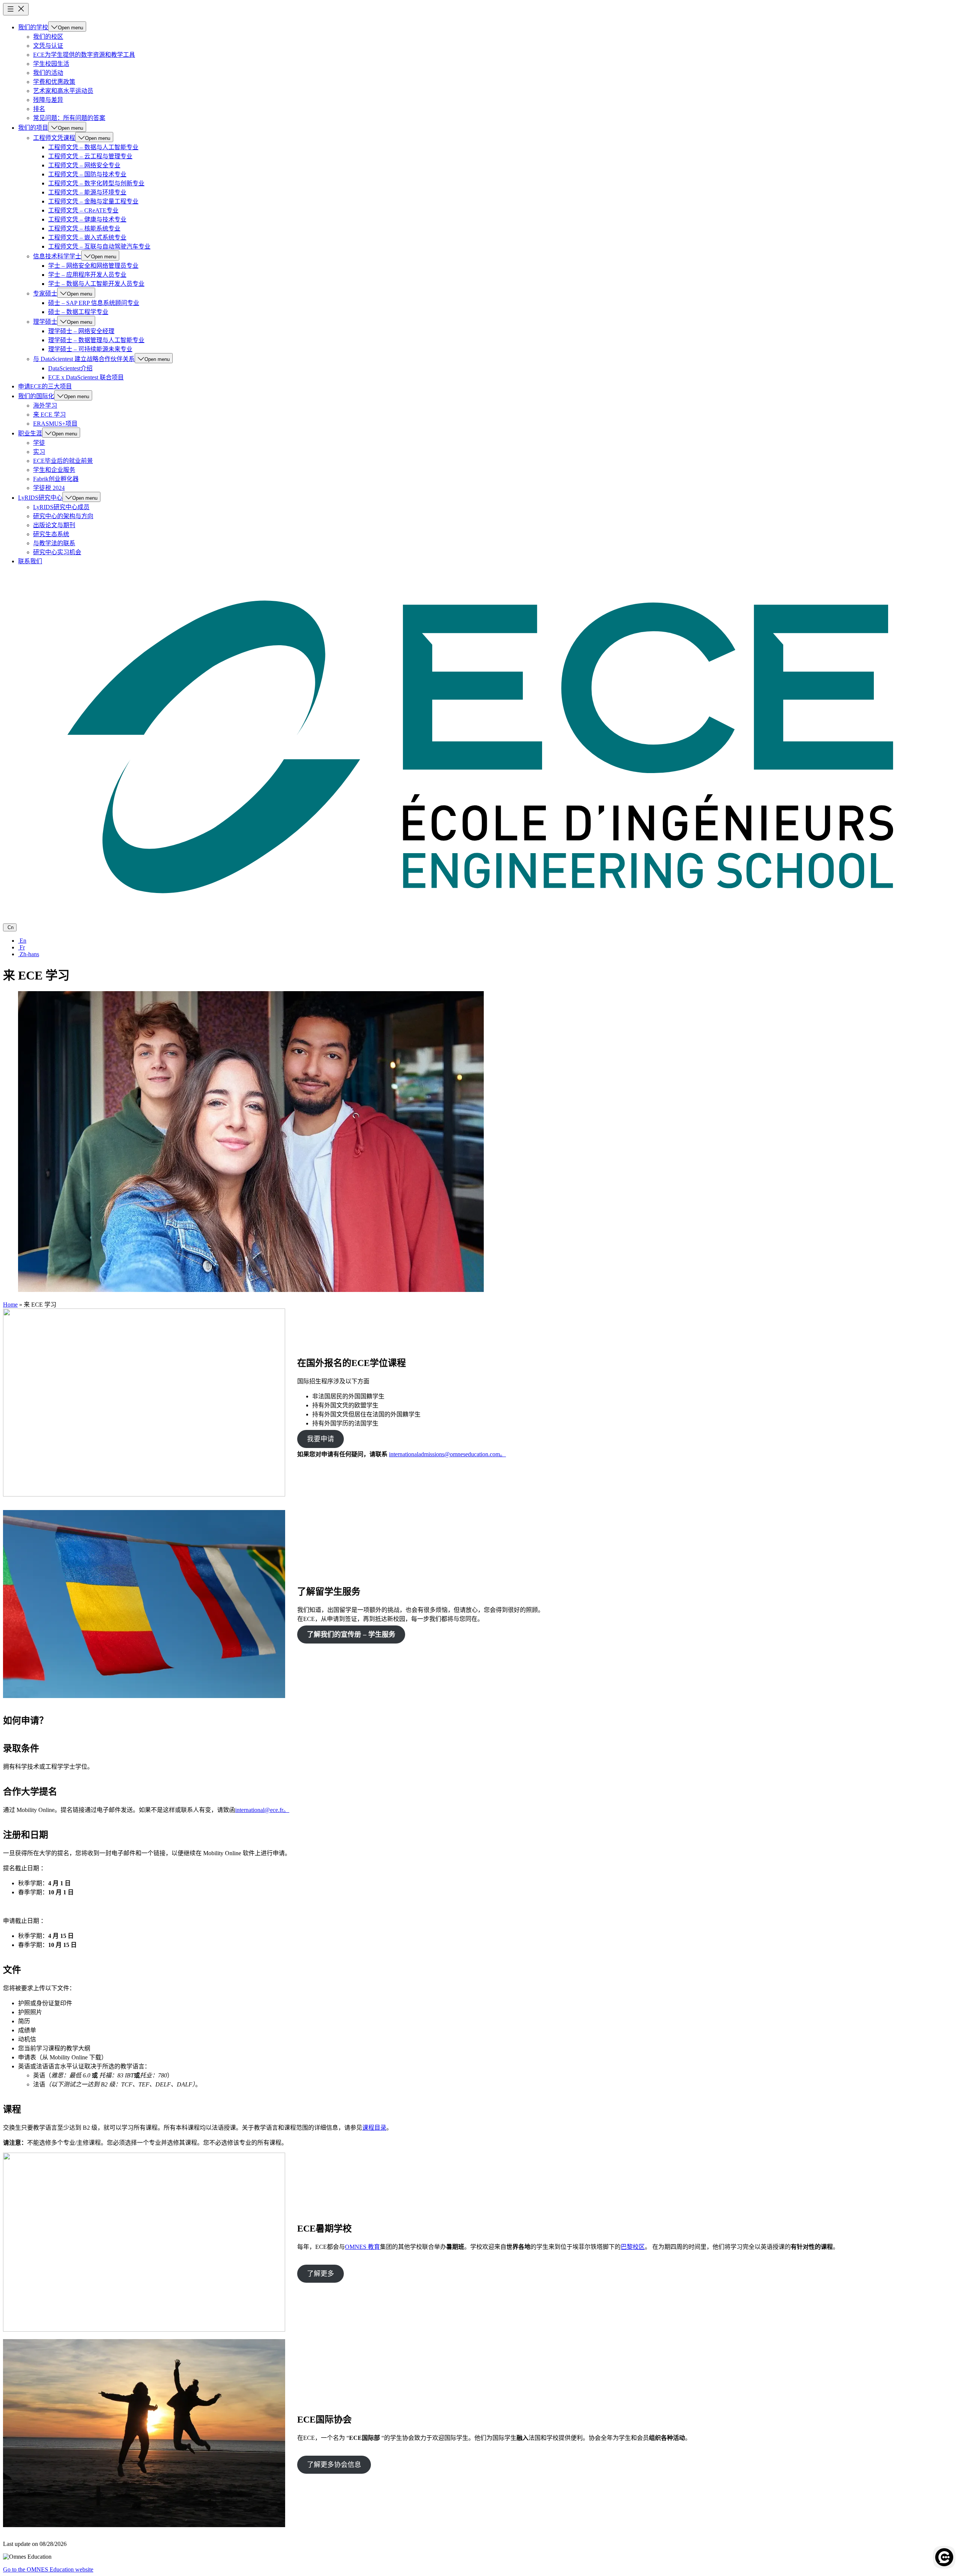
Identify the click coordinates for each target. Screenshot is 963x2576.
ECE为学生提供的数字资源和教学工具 (84, 55)
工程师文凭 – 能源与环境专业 (87, 192)
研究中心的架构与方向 (63, 516)
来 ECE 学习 (49, 415)
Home (10, 1305)
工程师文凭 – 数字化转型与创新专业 (96, 183)
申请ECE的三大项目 (45, 386)
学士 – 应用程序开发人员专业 (87, 275)
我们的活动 (48, 73)
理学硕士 (45, 322)
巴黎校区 (633, 2247)
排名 (39, 109)
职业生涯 (30, 433)
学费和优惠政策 (54, 82)
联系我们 (30, 561)
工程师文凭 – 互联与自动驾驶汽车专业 (99, 246)
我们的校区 (48, 37)
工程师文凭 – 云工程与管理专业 (90, 156)
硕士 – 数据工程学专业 (78, 312)
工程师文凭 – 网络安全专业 (84, 165)
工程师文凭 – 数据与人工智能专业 (93, 147)
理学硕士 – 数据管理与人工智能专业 (96, 340)
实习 (39, 452)
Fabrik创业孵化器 (56, 479)
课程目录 (374, 2128)
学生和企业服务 (54, 470)
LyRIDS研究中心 (40, 498)
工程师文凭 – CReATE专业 (83, 210)
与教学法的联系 (54, 543)
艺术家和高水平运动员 (63, 91)
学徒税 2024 (49, 488)
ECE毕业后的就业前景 (63, 461)
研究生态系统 (51, 534)
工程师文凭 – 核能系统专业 (84, 228)
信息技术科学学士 (57, 256)
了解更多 (320, 2274)
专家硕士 (45, 293)
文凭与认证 (48, 46)
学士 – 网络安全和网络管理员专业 (93, 266)
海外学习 (45, 406)
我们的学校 (33, 27)
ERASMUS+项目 (55, 424)
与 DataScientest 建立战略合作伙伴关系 (84, 359)
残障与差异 (48, 100)
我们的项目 (33, 128)
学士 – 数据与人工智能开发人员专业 (96, 284)
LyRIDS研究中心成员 (61, 507)
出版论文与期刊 (54, 525)
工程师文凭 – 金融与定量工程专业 (93, 201)
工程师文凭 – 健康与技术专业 (87, 219)
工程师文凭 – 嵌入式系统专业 (87, 237)
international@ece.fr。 (262, 1810)
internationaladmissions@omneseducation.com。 (447, 1454)
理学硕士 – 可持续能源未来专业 (90, 349)
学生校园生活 (51, 64)
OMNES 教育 (362, 2247)
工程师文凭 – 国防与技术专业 (87, 174)
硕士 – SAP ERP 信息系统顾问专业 (94, 303)
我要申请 (320, 1439)
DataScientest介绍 (70, 368)
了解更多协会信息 (334, 2465)
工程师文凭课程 (54, 138)
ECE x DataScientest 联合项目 (86, 377)
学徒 (39, 443)
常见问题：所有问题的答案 (69, 118)
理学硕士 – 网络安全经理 (81, 331)
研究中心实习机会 (57, 552)
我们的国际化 (36, 396)
